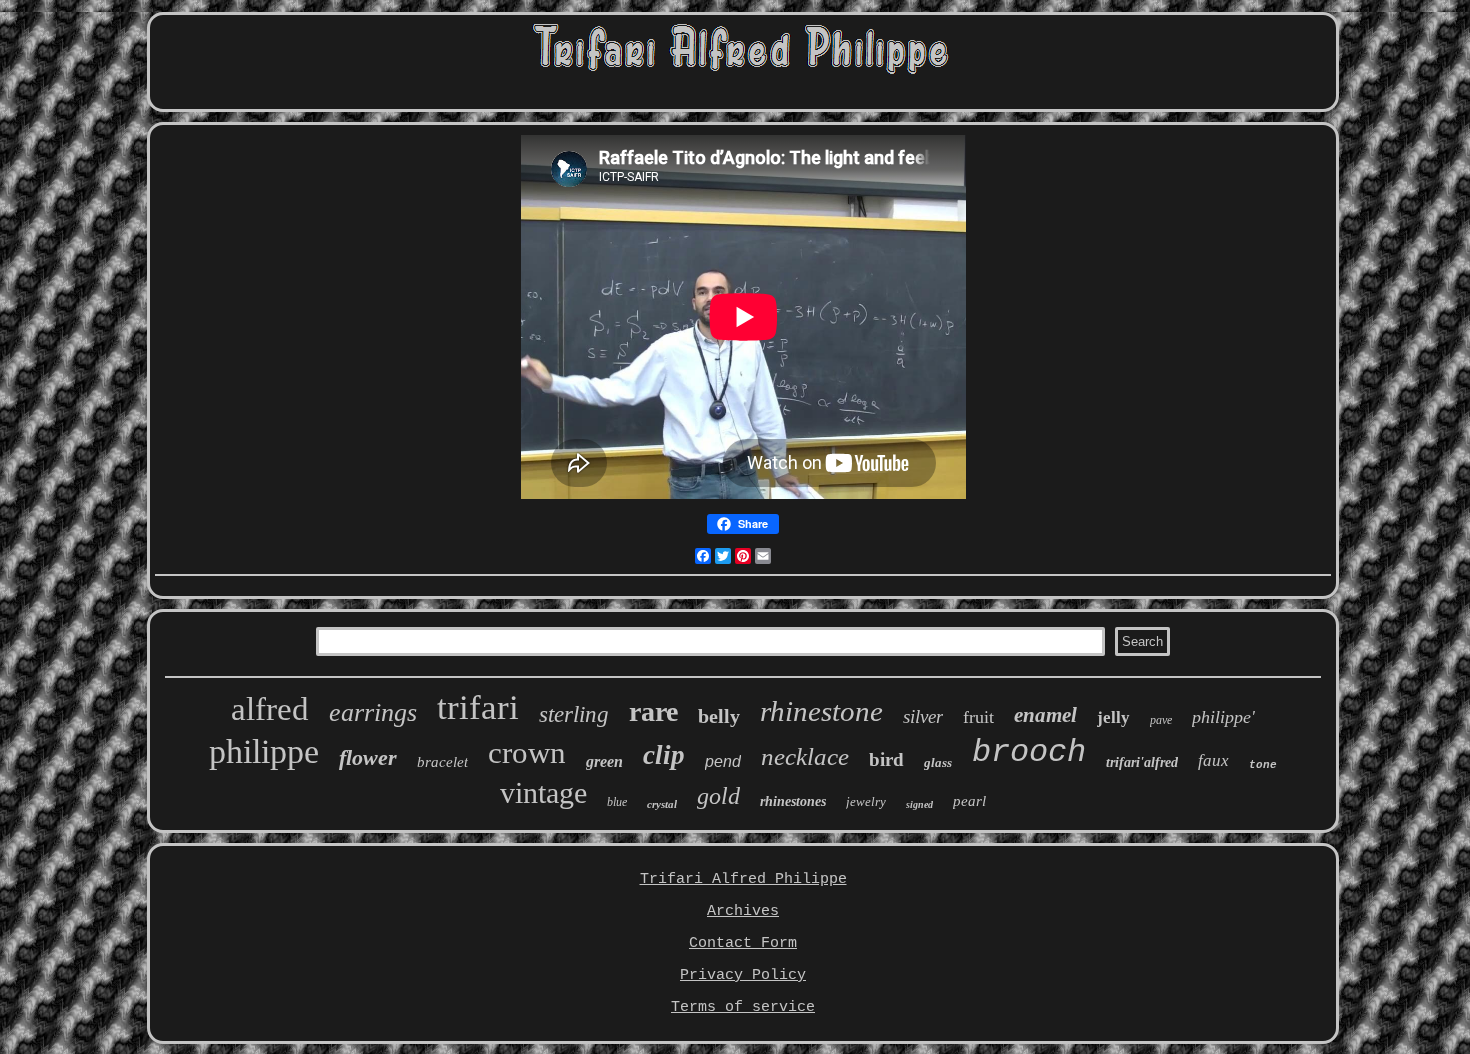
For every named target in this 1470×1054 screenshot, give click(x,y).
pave (1161, 720)
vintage (543, 792)
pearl (969, 801)
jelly (1113, 717)
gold (718, 796)
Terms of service (743, 1007)
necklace (805, 756)
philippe (264, 751)
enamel (1045, 715)
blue (617, 802)
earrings (373, 712)
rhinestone (821, 711)
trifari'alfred (1142, 762)
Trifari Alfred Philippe (743, 879)
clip (664, 755)
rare (653, 711)
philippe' (1223, 717)
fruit (978, 717)
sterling (574, 714)
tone (1263, 765)
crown (527, 752)
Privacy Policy (743, 975)
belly (719, 716)
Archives (743, 911)
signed (919, 804)
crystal (662, 804)
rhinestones (793, 801)
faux (1213, 760)
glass (938, 762)
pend (723, 761)
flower (368, 757)
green (604, 761)
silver (923, 716)
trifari (478, 707)
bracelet (442, 762)
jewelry (866, 801)
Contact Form (743, 943)
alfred (270, 709)
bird (886, 759)
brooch (1029, 752)
